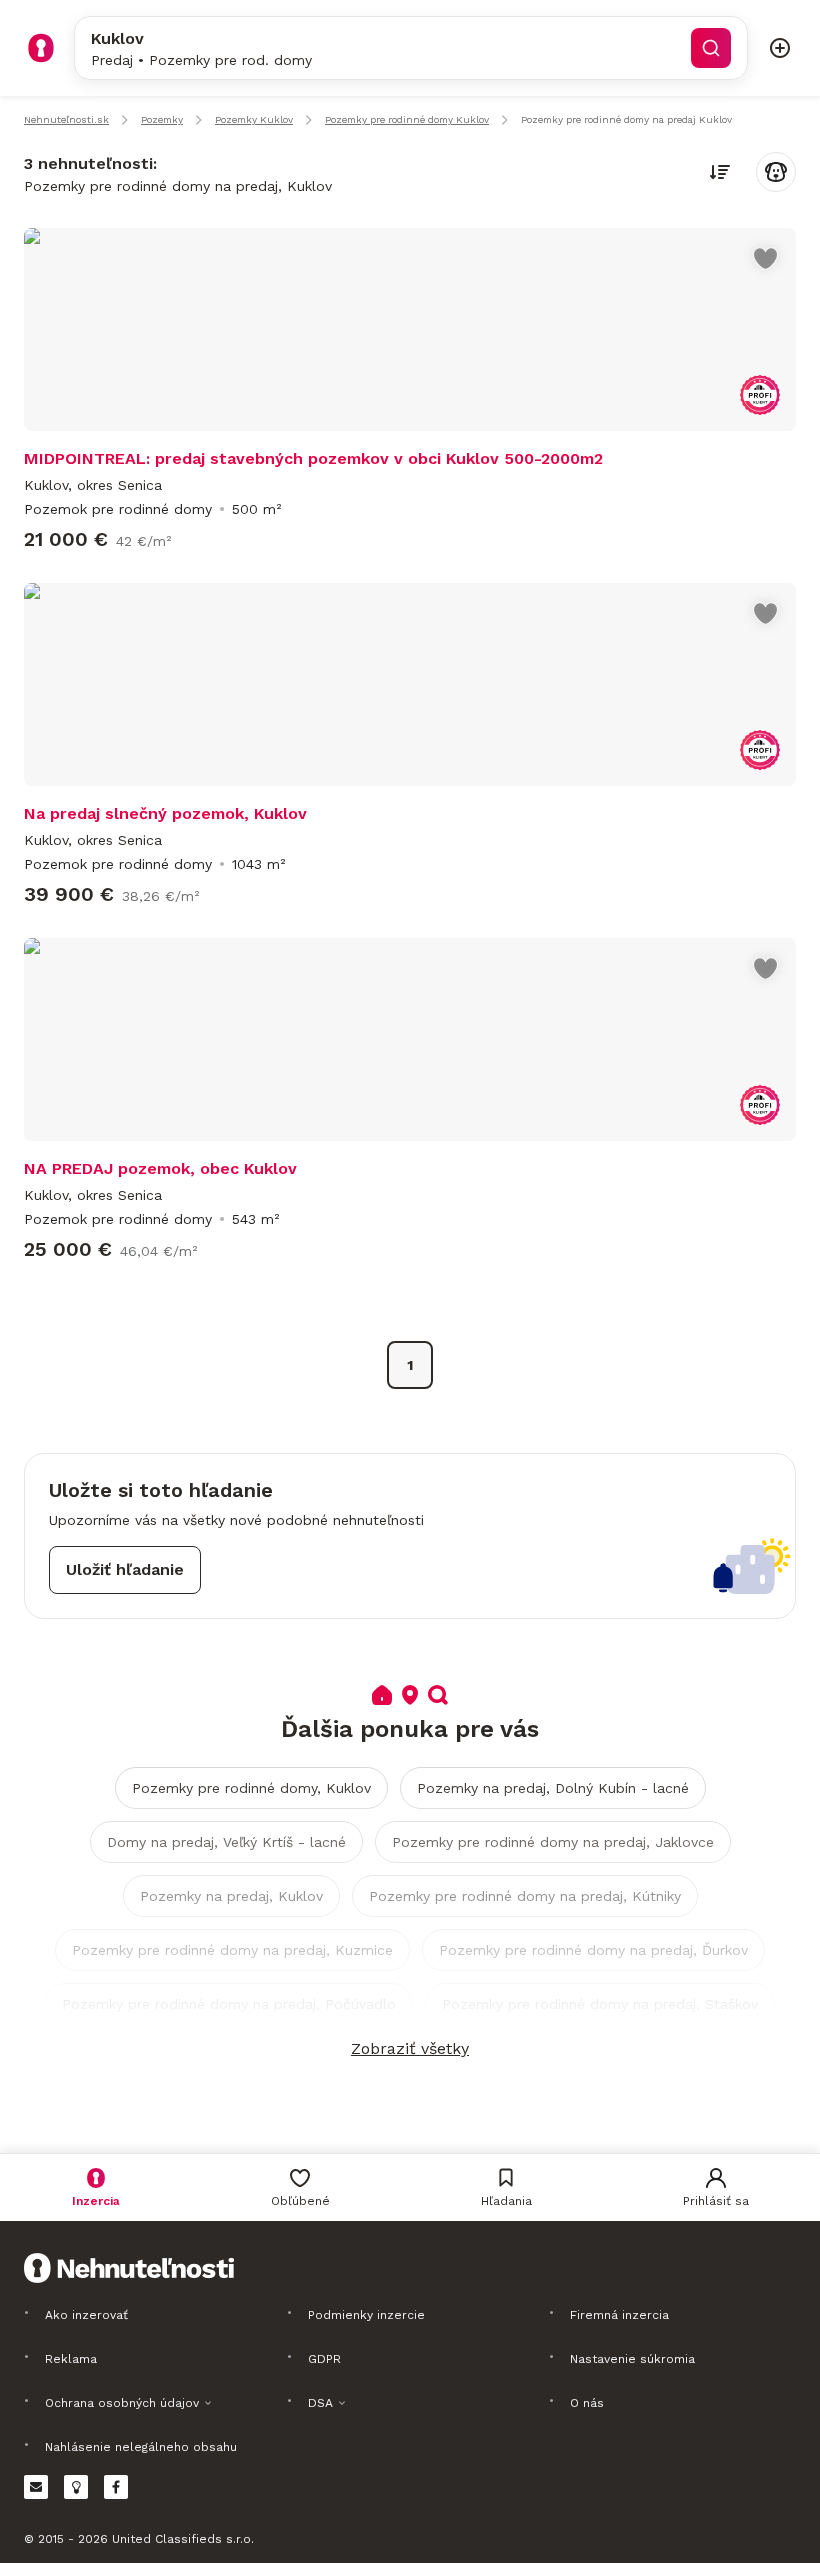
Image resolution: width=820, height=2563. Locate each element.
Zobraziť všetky (410, 2048)
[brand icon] (41, 48)
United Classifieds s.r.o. (183, 2539)
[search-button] (711, 48)
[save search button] (776, 172)
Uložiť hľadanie (125, 1569)
